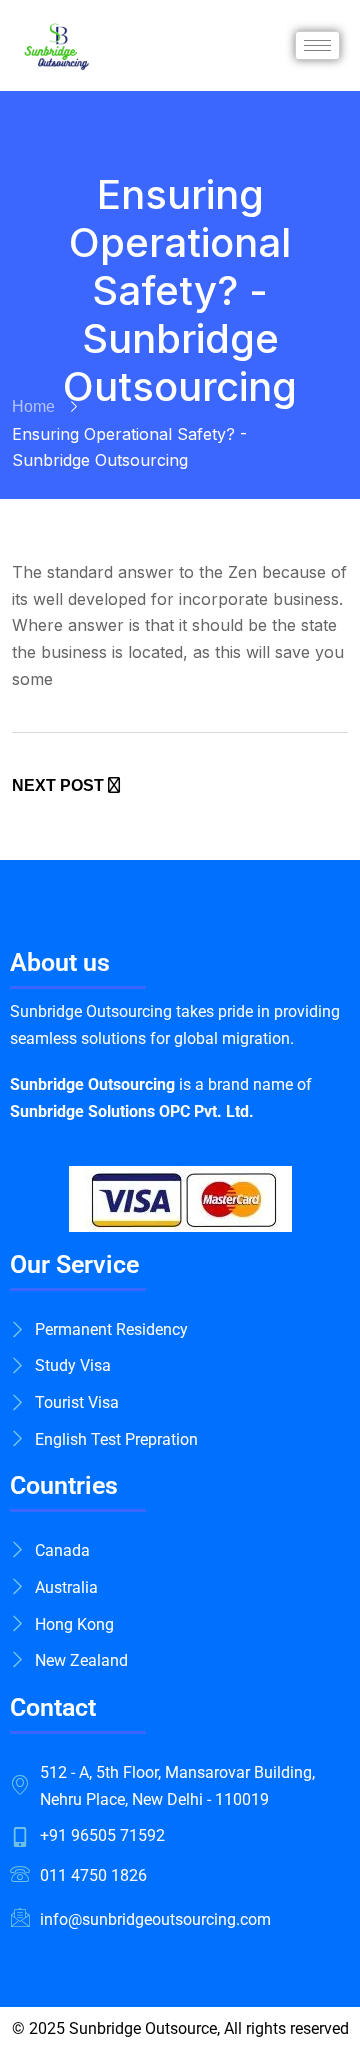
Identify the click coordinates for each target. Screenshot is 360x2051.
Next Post (60, 785)
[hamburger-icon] (317, 45)
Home (33, 406)
